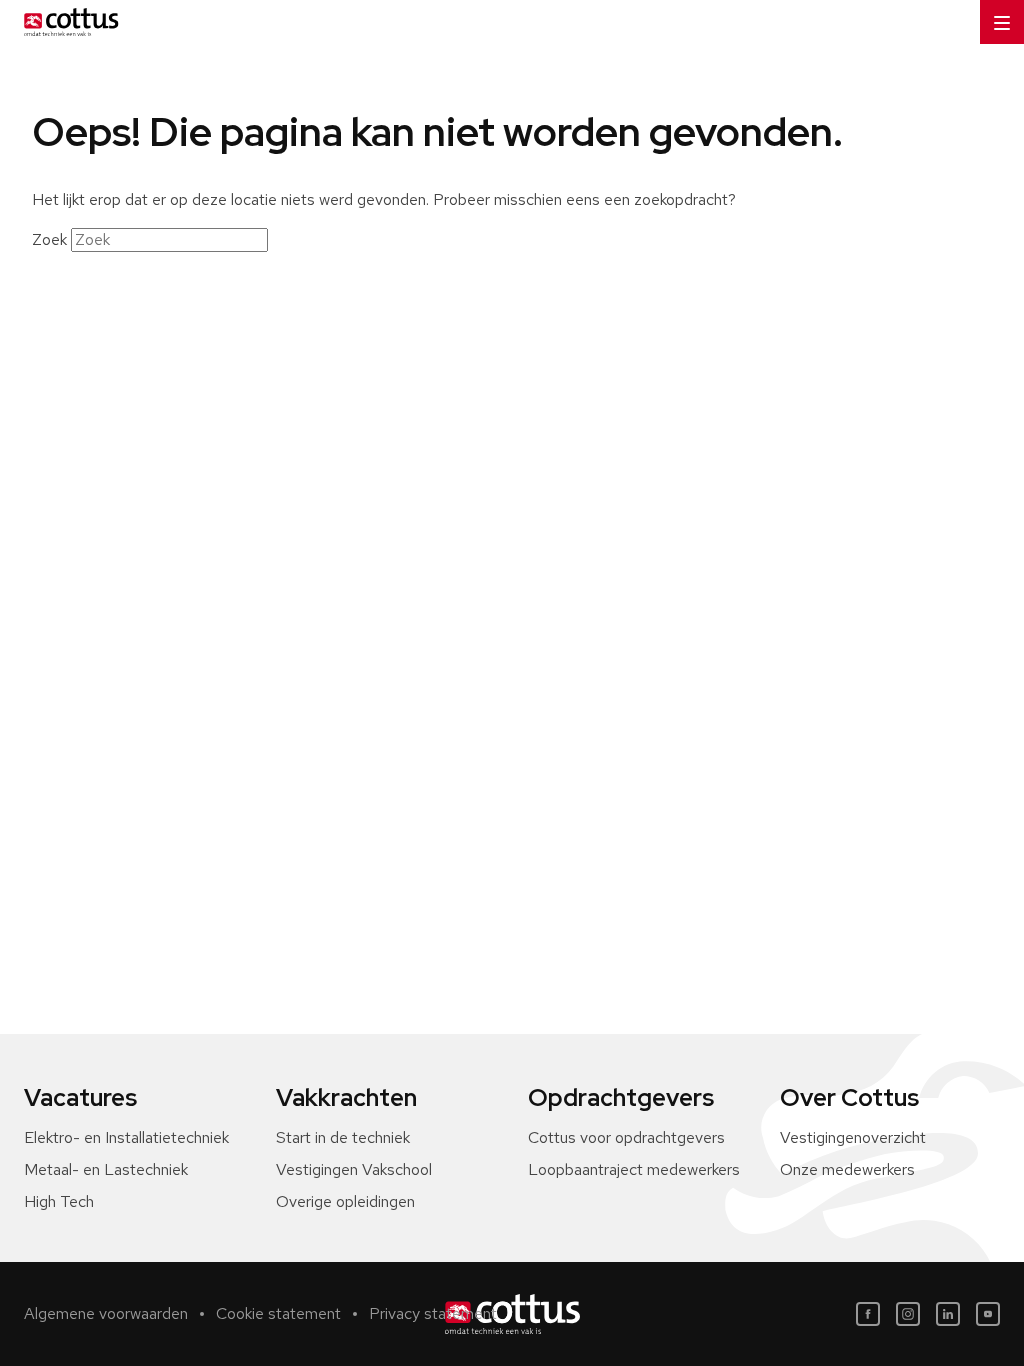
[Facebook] (868, 1314)
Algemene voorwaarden (106, 1313)
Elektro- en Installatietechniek (126, 1137)
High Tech (59, 1201)
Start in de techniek (343, 1137)
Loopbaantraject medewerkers (634, 1169)
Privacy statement (433, 1313)
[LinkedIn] (948, 1314)
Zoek (49, 239)
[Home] (67, 22)
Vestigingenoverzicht (853, 1137)
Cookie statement (278, 1313)
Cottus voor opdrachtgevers (626, 1137)
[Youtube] (988, 1314)
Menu (1002, 22)
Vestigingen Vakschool (354, 1169)
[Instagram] (908, 1314)
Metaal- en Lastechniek (106, 1169)
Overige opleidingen (345, 1201)
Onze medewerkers (847, 1169)
